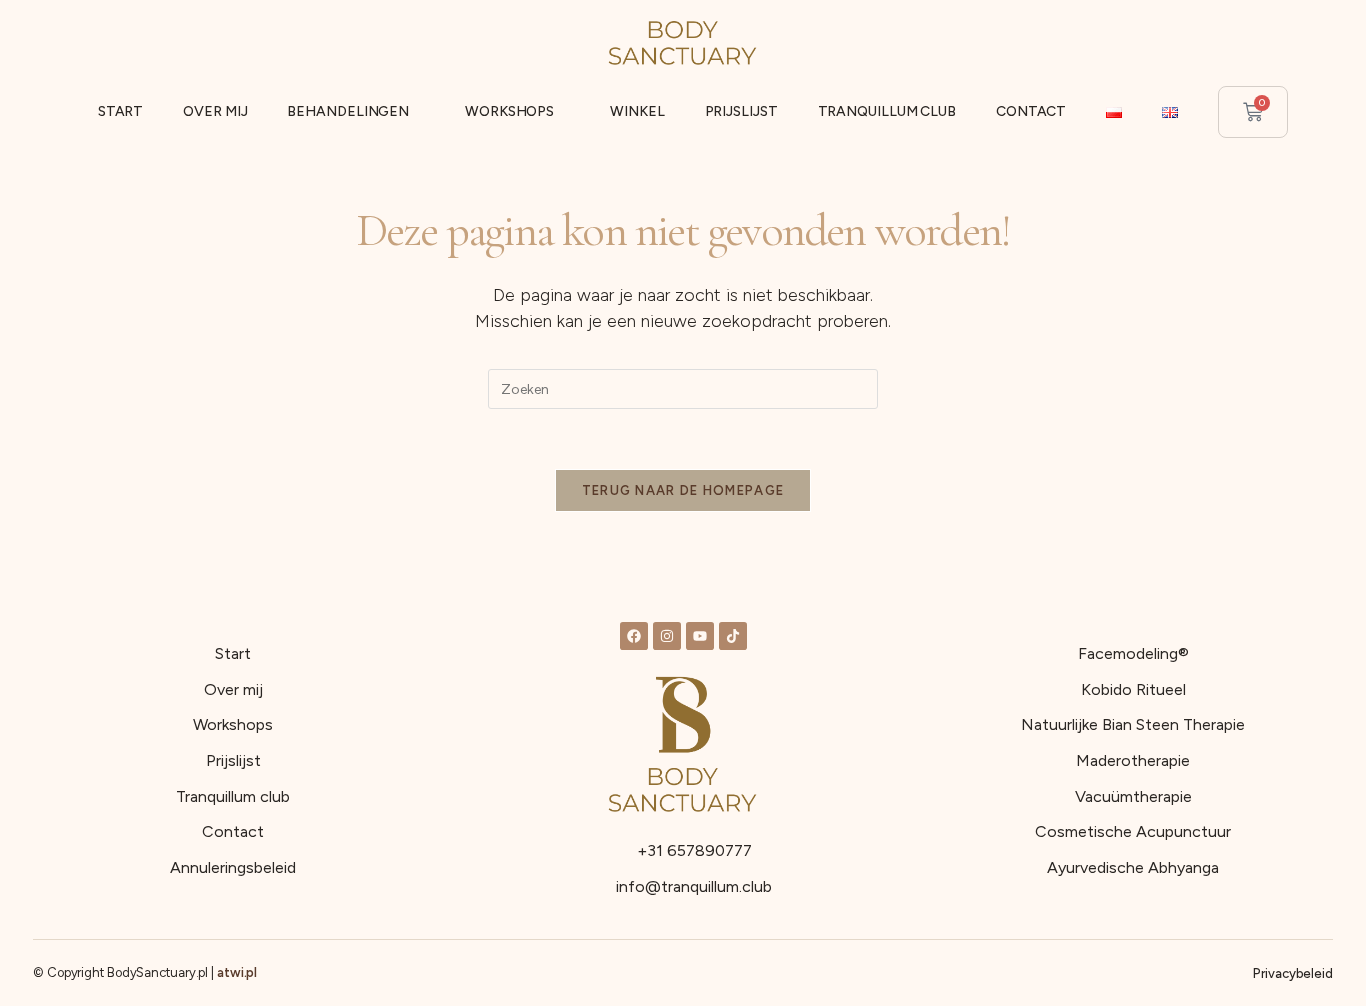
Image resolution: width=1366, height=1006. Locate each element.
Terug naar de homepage (683, 490)
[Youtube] (700, 636)
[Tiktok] (733, 636)
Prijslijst (741, 111)
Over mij (215, 111)
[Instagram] (667, 636)
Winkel (637, 111)
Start (121, 111)
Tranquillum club (887, 111)
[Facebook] (634, 636)
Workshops (509, 111)
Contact (1031, 111)
